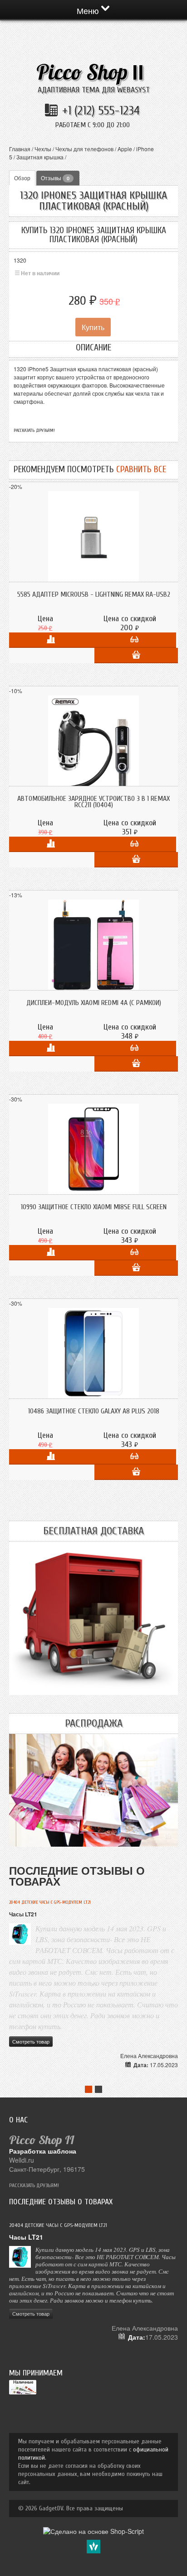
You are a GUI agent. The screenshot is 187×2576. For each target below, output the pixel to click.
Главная (20, 149)
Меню (89, 10)
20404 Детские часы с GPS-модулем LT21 (50, 1902)
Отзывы (55, 178)
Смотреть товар (31, 2041)
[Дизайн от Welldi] (93, 2546)
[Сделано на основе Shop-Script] (93, 2530)
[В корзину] (136, 656)
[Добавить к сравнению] (51, 640)
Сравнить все (141, 469)
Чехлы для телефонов (84, 149)
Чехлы (43, 149)
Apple (125, 149)
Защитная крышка (40, 157)
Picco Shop (90, 72)
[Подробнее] (134, 640)
